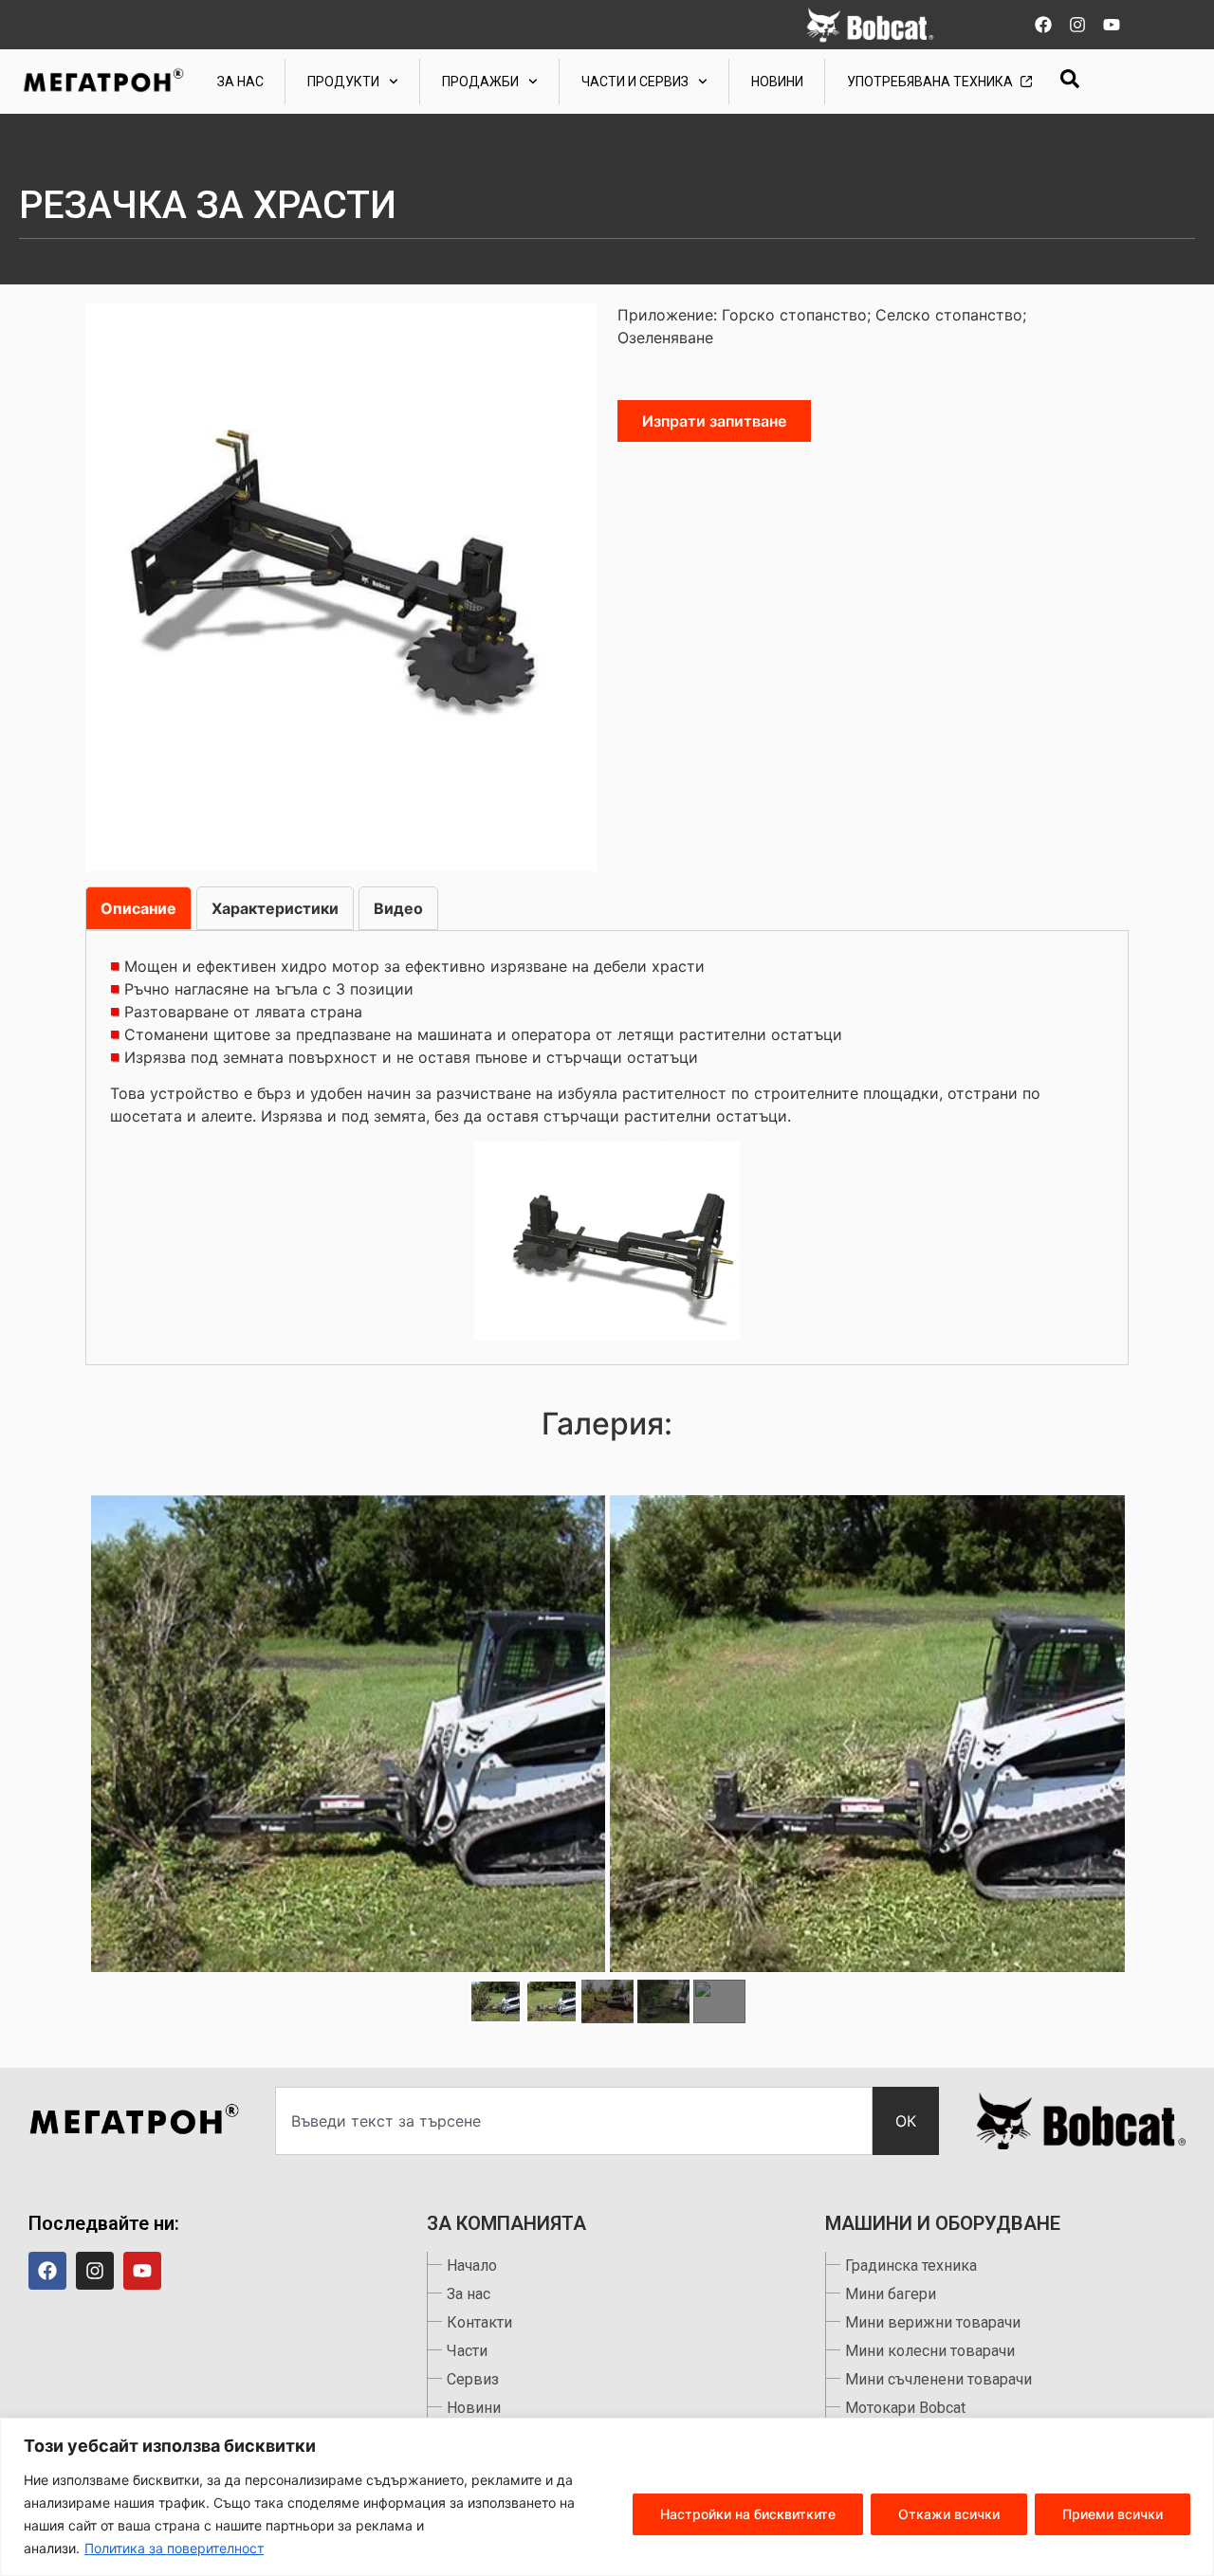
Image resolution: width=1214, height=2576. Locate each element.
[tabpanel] (607, 1148)
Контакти (479, 2322)
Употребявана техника (930, 82)
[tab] (138, 908)
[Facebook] (1043, 25)
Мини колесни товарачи (930, 2351)
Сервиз (473, 2379)
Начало (472, 2265)
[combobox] (574, 2121)
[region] (607, 2497)
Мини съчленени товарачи (938, 2379)
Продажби (480, 82)
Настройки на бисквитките (748, 2514)
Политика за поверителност (174, 2548)
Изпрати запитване (714, 421)
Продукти (343, 82)
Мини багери (891, 2294)
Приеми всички (1113, 2514)
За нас (240, 82)
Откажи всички (949, 2514)
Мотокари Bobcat (905, 2408)
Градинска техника (911, 2265)
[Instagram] (1077, 25)
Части (467, 2351)
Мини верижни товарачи (933, 2322)
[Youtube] (1112, 25)
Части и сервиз (635, 82)
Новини (777, 82)
